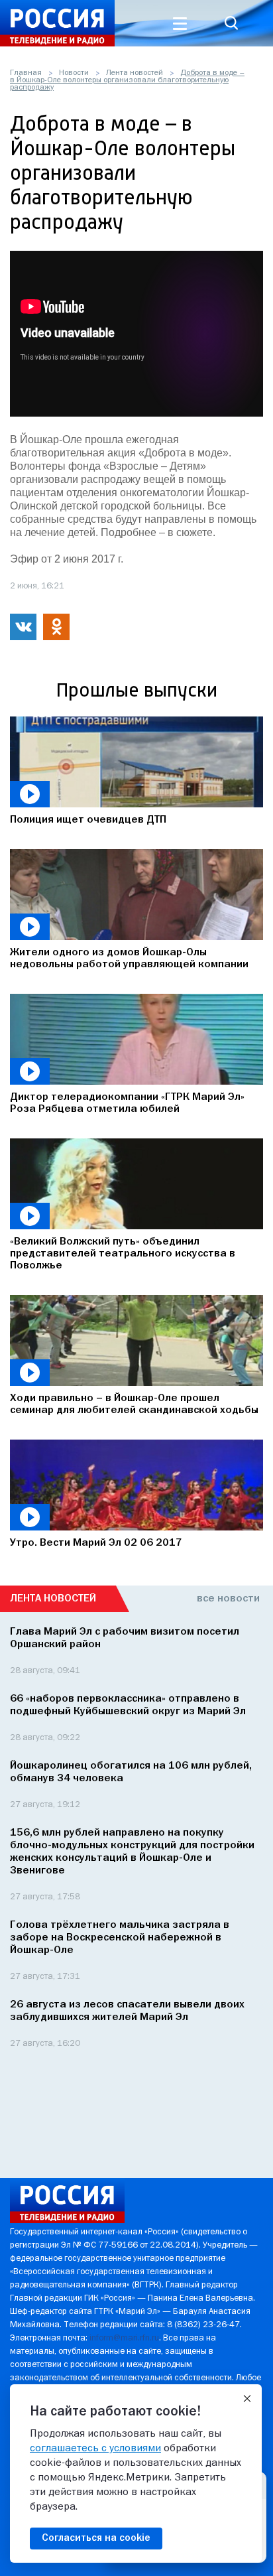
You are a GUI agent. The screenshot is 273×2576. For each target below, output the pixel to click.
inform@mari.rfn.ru (124, 2338)
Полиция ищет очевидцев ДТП (88, 820)
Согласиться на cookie (96, 2538)
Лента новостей (135, 73)
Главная (26, 73)
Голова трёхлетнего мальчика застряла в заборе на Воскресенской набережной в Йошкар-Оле (120, 1938)
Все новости (228, 1599)
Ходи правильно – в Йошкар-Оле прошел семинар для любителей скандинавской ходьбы (134, 1404)
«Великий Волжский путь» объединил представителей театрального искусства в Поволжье (123, 1254)
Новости (74, 73)
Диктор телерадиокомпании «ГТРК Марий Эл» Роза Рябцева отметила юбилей (127, 1103)
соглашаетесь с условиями (95, 2449)
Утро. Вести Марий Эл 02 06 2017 (96, 1543)
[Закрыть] (247, 2399)
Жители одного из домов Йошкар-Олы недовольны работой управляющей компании (129, 959)
